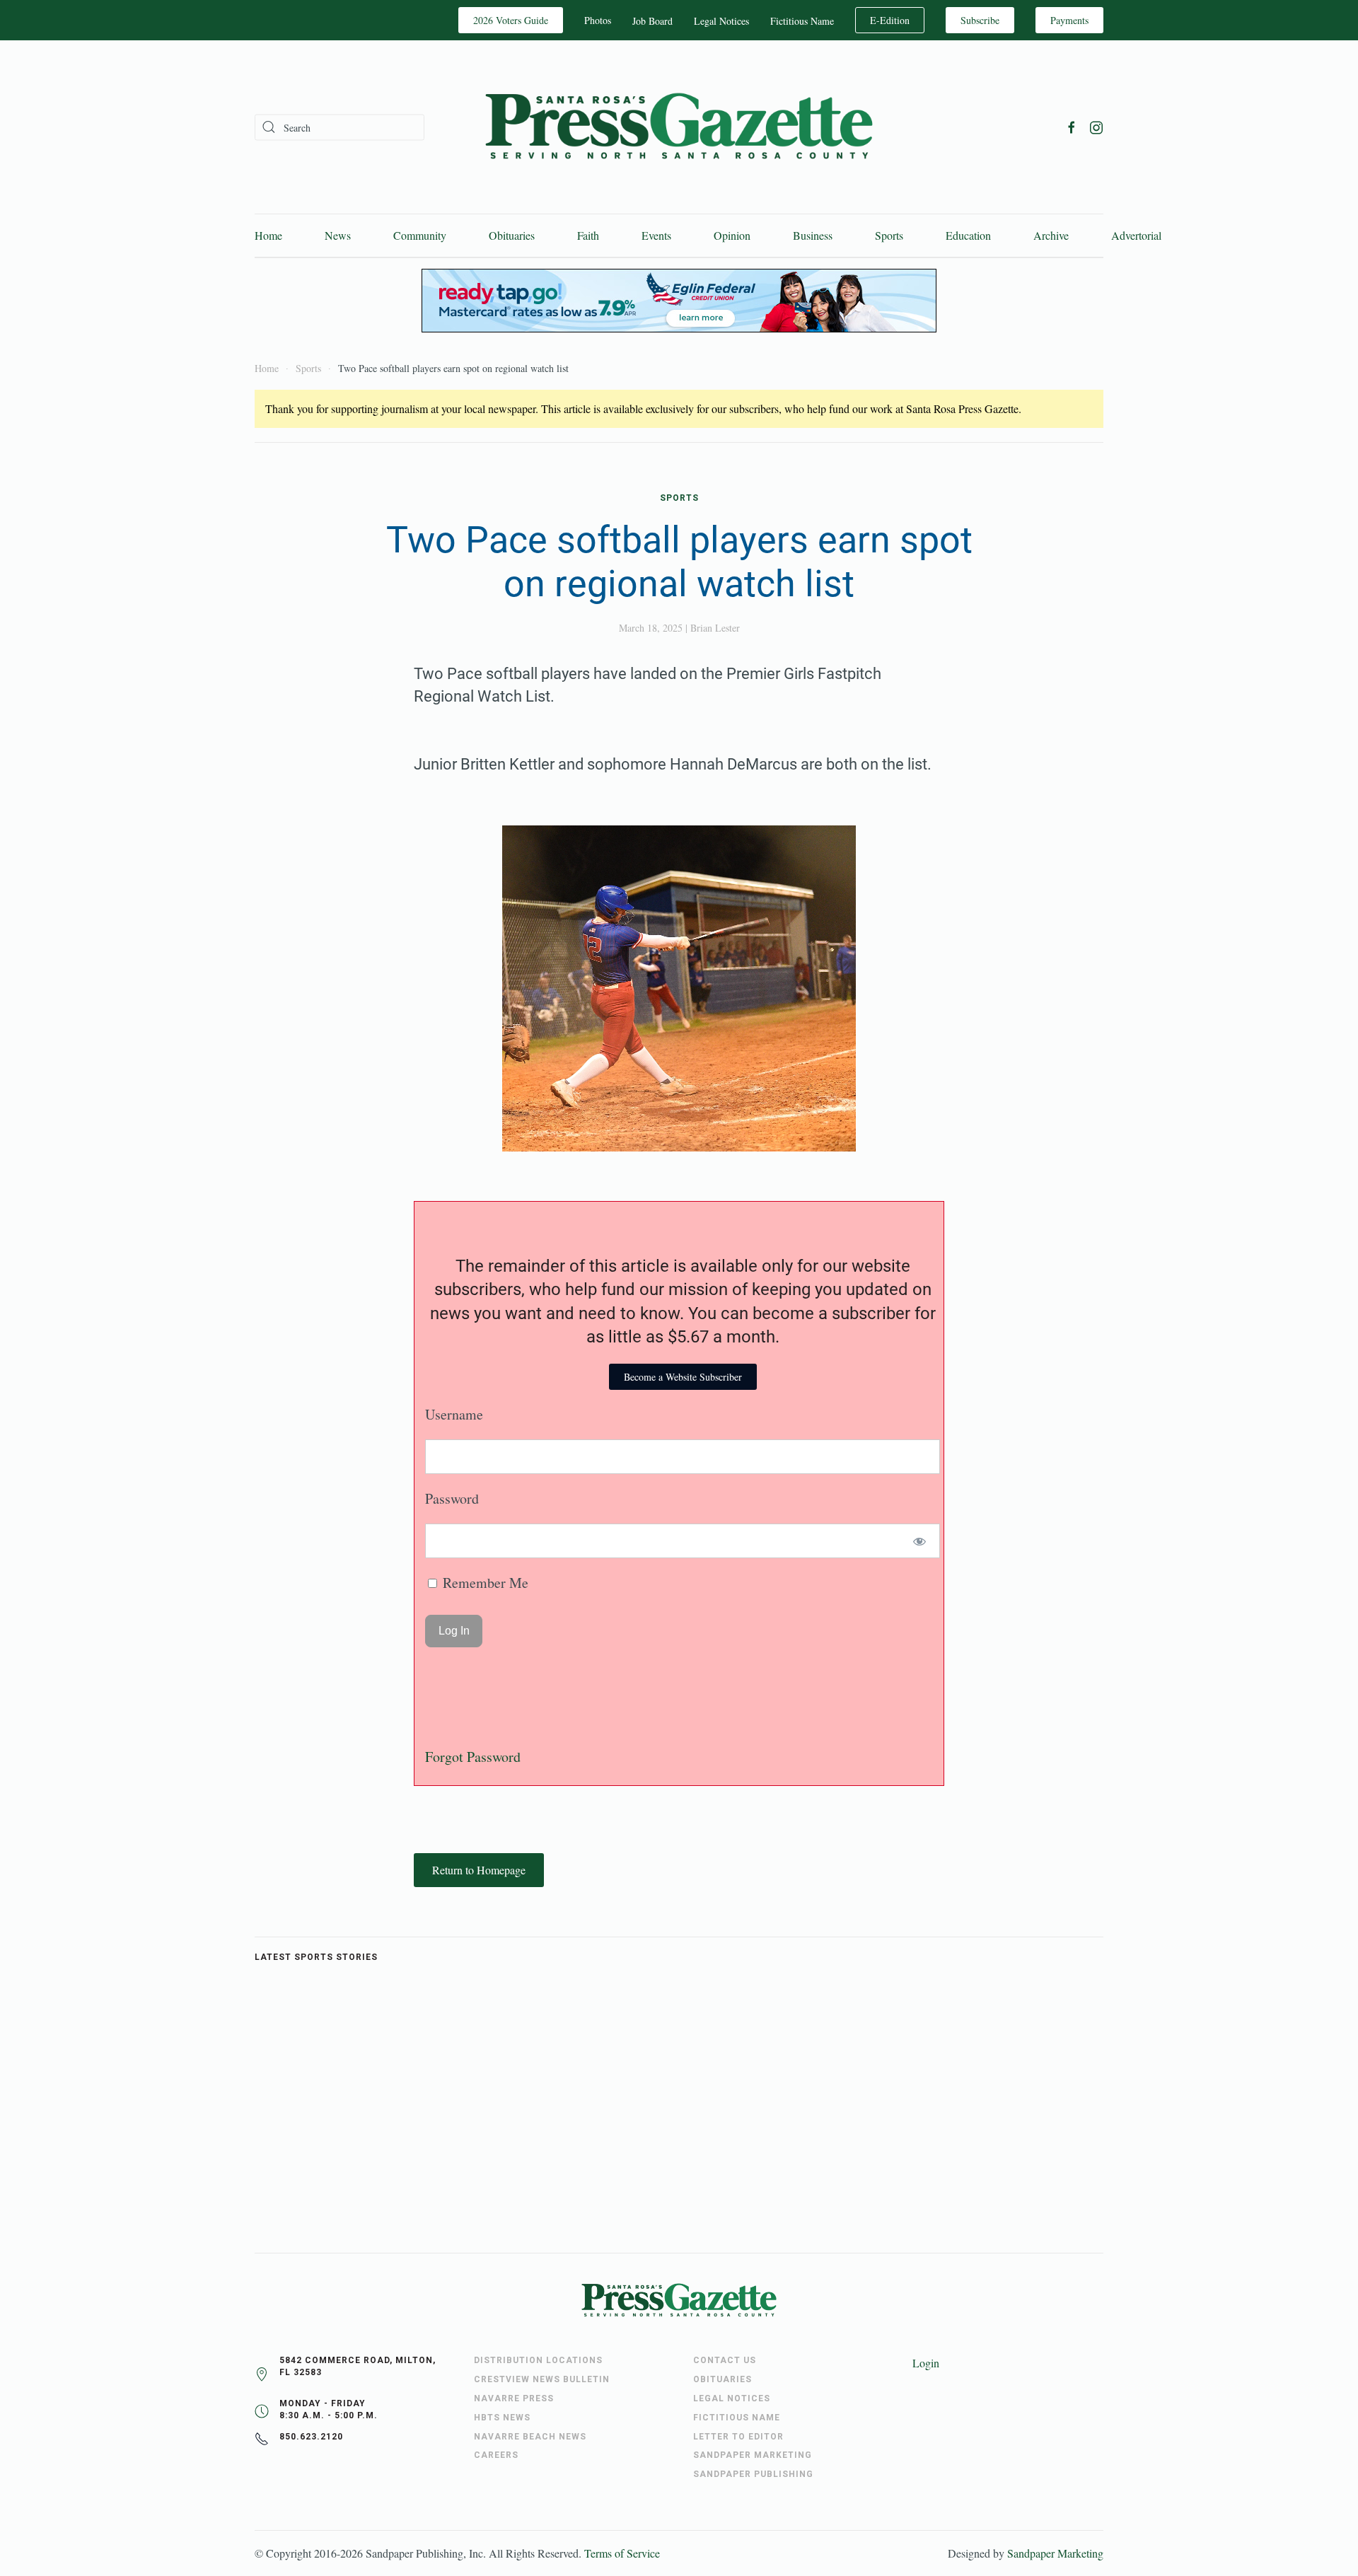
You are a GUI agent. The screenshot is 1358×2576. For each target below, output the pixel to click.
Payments (1069, 20)
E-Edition (890, 20)
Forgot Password (473, 1757)
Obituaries (512, 235)
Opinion (732, 235)
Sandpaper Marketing (1055, 2553)
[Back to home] (679, 127)
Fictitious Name (802, 21)
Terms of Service (622, 2553)
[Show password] (920, 1541)
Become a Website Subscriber (683, 1377)
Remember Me (484, 1583)
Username (454, 1414)
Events (656, 235)
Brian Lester (715, 628)
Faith (588, 235)
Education (968, 235)
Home (268, 235)
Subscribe (980, 20)
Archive (1051, 235)
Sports (889, 235)
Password (452, 1498)
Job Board (652, 21)
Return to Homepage (479, 1870)
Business (813, 235)
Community (420, 235)
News (338, 235)
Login (926, 2363)
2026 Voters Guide (511, 20)
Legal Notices (721, 21)
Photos (598, 20)
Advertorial (1136, 235)
